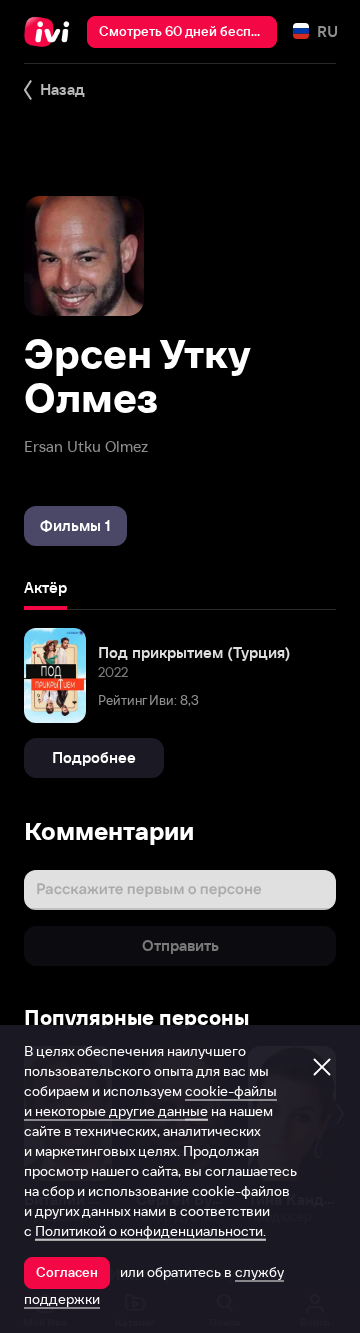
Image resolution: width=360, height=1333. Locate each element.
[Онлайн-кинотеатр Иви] (51, 32)
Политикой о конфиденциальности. (150, 1231)
